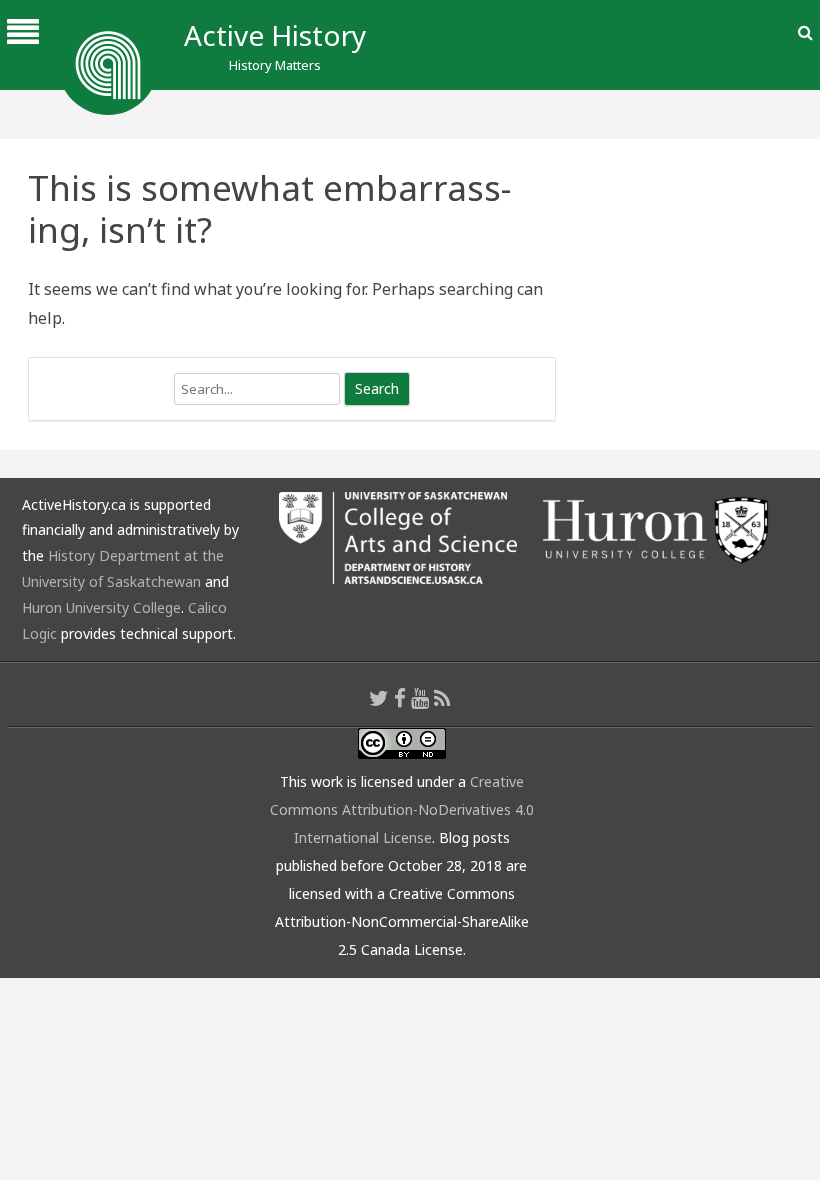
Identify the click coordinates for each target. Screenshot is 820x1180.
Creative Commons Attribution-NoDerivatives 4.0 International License (402, 809)
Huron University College (101, 607)
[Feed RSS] (442, 698)
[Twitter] (379, 698)
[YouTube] (420, 698)
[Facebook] (400, 698)
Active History (275, 35)
